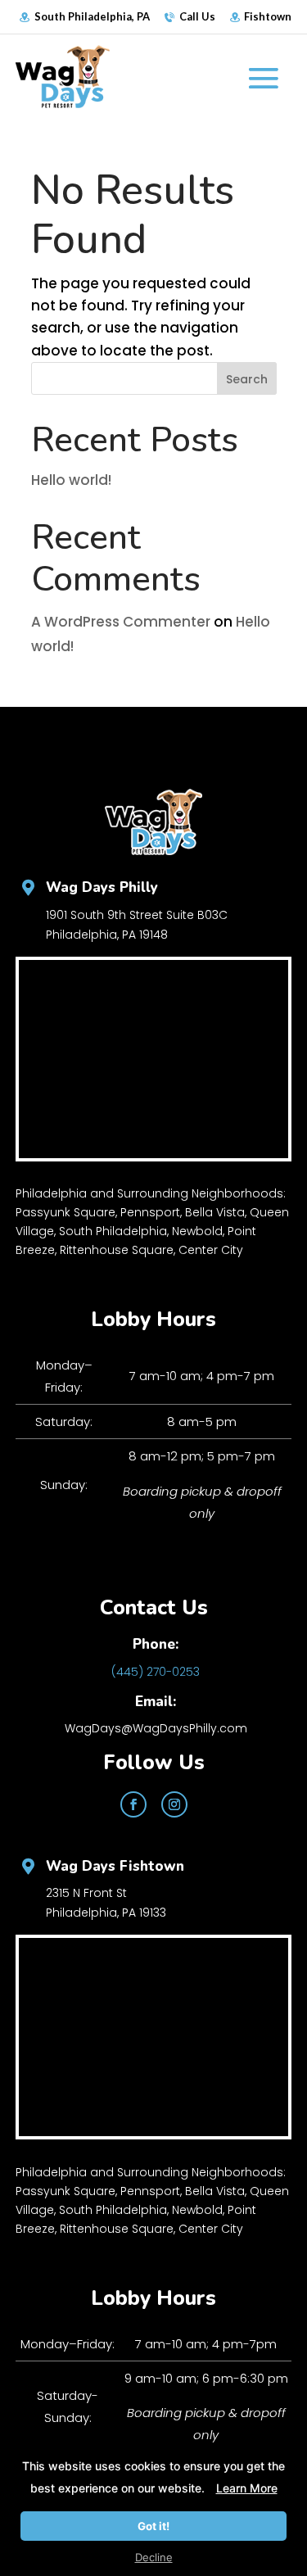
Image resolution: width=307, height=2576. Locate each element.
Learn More (247, 2488)
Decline (154, 2557)
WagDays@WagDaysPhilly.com (156, 1728)
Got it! (153, 2526)
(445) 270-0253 (156, 1672)
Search (247, 379)
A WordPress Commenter (121, 622)
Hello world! (71, 480)
